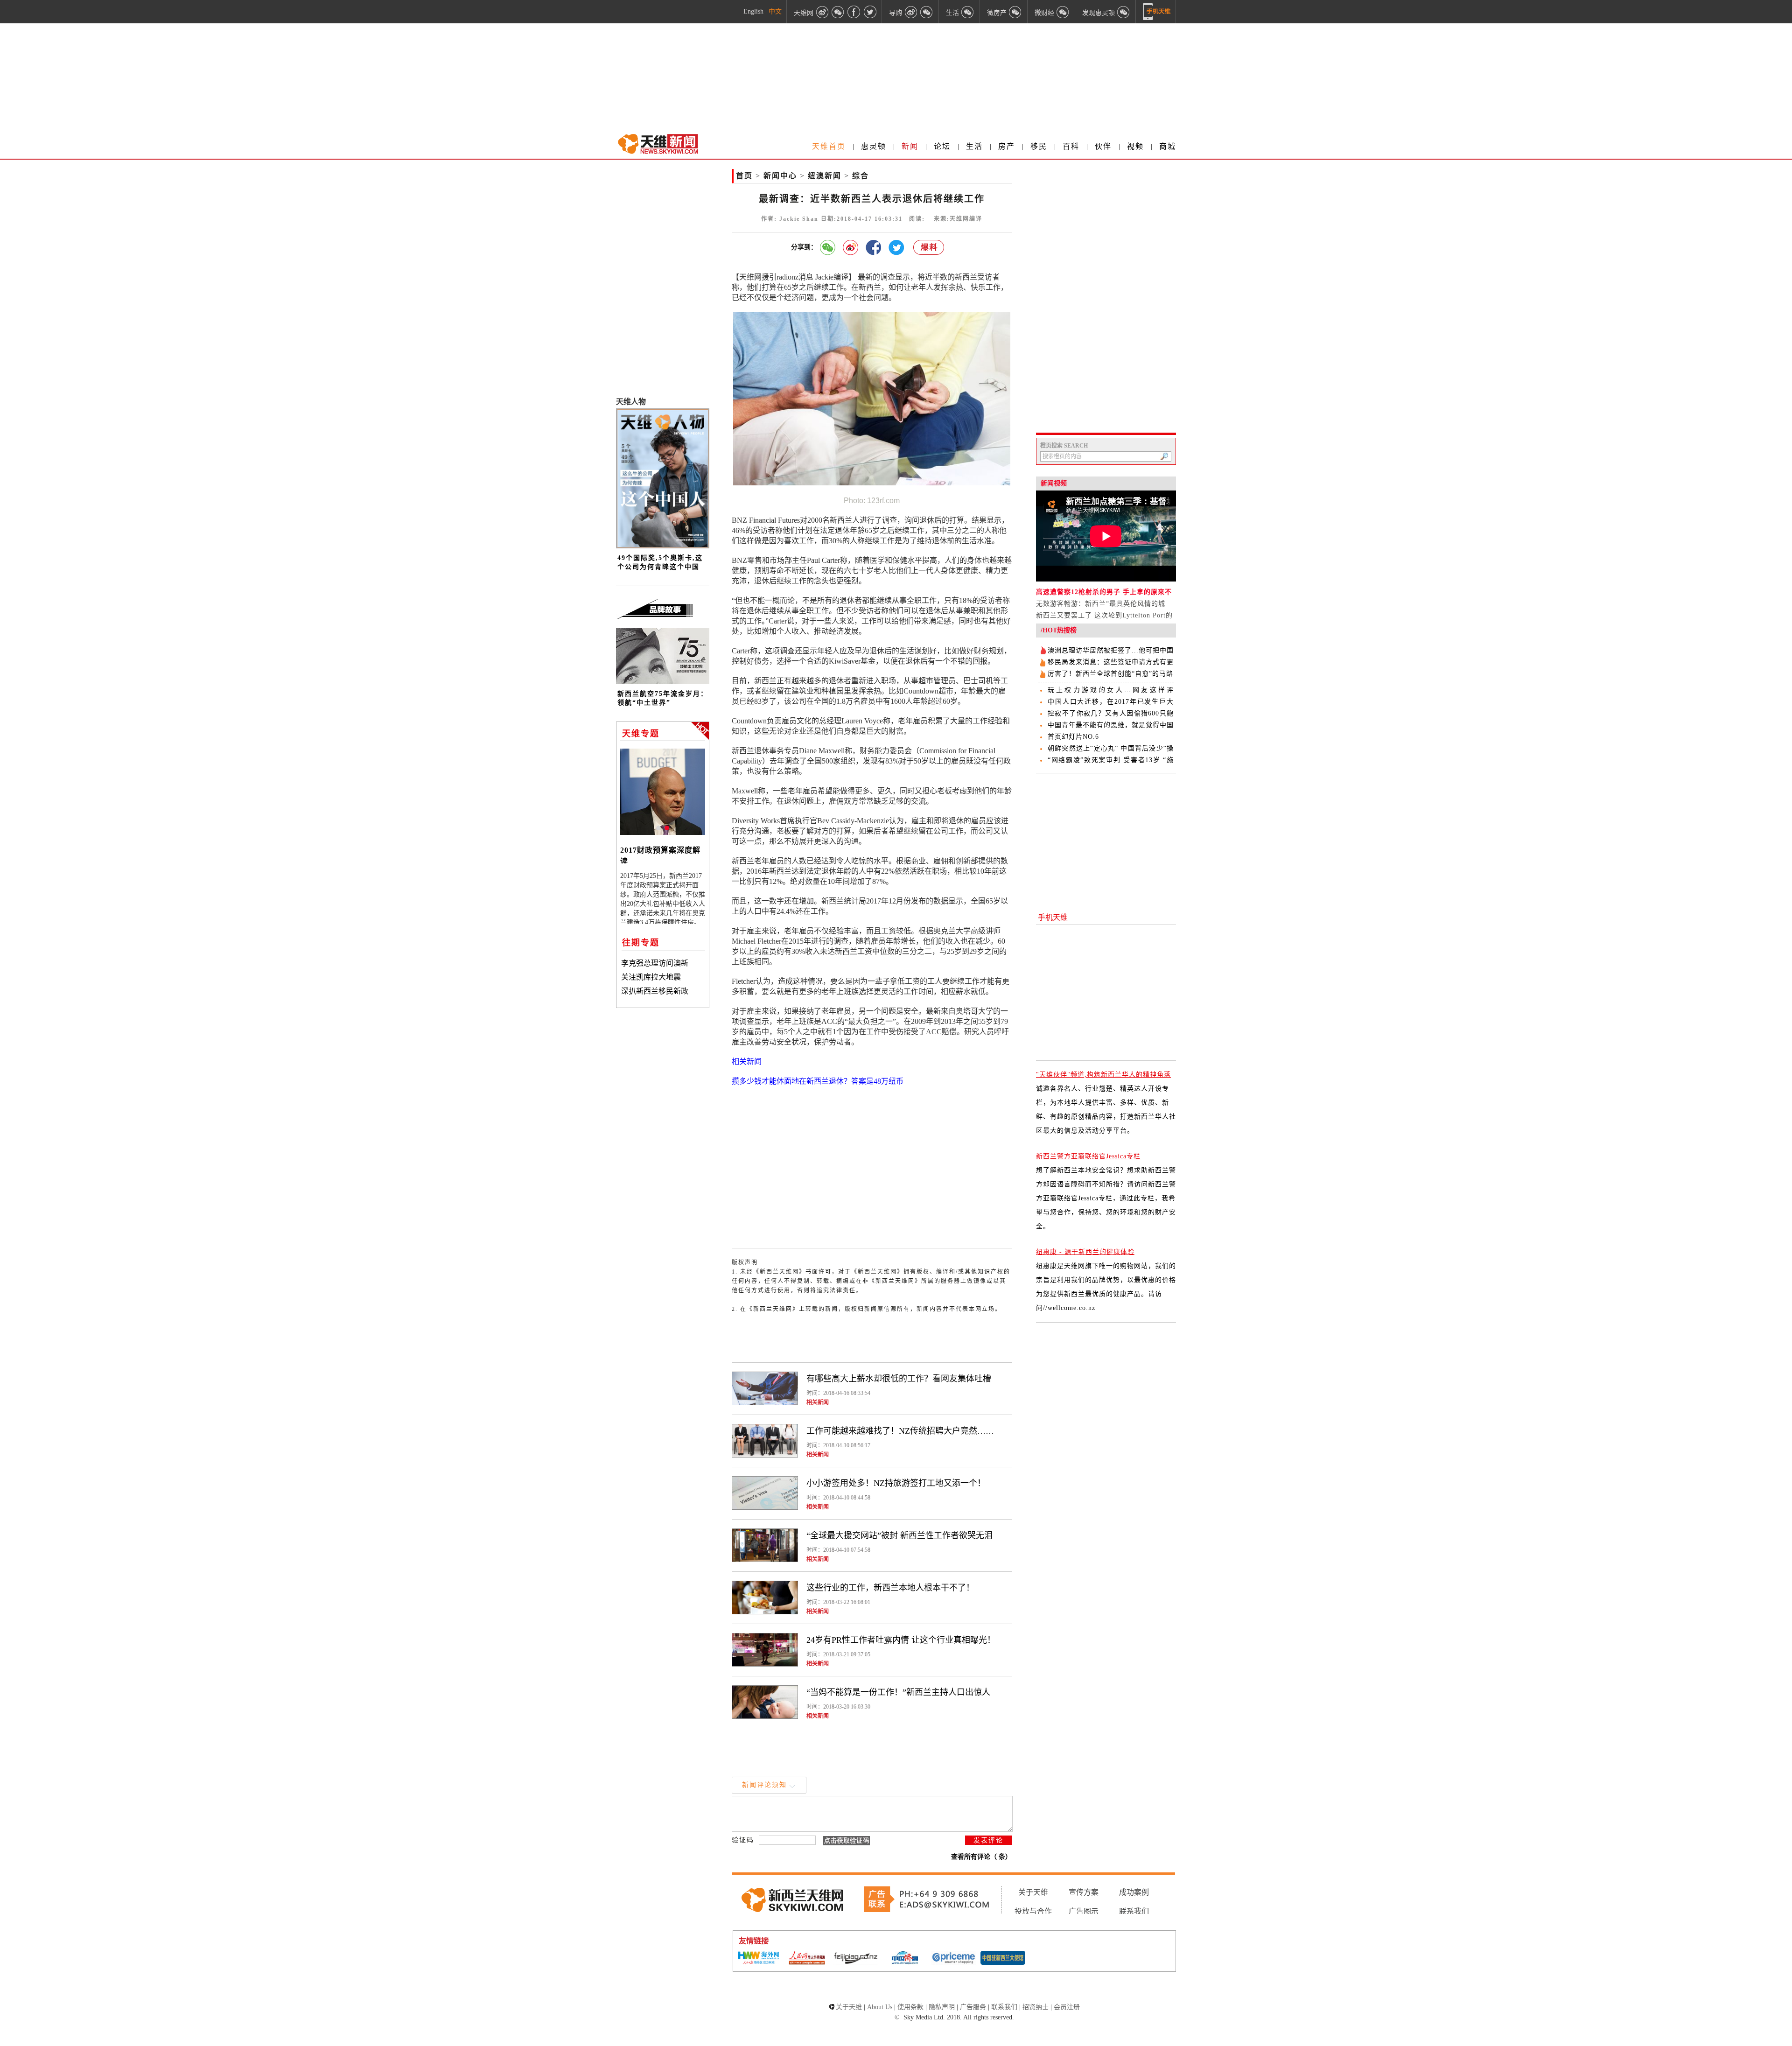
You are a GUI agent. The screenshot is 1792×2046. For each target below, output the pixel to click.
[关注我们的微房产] (1015, 12)
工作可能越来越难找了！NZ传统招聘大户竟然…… (900, 1431)
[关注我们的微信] (838, 12)
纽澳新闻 (825, 176)
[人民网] (807, 1959)
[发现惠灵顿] (1124, 12)
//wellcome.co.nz (1069, 1308)
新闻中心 (780, 176)
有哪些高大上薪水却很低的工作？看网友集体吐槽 (899, 1379)
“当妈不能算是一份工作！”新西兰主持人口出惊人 (898, 1692)
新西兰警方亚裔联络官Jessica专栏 (1088, 1156)
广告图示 (1084, 1911)
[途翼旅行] (856, 1958)
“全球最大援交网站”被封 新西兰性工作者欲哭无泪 (899, 1535)
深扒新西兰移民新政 (655, 991)
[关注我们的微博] (822, 12)
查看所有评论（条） (981, 1857)
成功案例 (1134, 1892)
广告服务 (973, 2007)
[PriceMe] (954, 1958)
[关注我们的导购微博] (911, 12)
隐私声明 (942, 2007)
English (753, 11)
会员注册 (1067, 2007)
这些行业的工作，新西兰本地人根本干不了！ (890, 1588)
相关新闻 (818, 1402)
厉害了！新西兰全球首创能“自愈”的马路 (1110, 674)
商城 (1168, 146)
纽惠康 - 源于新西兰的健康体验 (1085, 1252)
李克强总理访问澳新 (655, 963)
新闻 (910, 146)
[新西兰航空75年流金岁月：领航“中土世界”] (663, 682)
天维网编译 (966, 219)
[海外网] (758, 1958)
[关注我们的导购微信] (1063, 12)
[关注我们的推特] (870, 12)
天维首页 (829, 146)
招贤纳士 (1036, 2007)
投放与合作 (1033, 1911)
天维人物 (631, 402)
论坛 (942, 146)
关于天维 (1033, 1892)
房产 (1007, 146)
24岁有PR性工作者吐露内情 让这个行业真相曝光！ (901, 1640)
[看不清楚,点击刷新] (847, 1841)
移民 (1039, 146)
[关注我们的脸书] (854, 12)
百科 (1071, 146)
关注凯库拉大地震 (651, 977)
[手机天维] (1157, 12)
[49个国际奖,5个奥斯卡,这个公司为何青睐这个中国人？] (663, 546)
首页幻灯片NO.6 (1073, 737)
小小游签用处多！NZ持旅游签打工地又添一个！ (896, 1483)
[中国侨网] (905, 1959)
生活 (974, 146)
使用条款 (910, 2007)
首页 (744, 176)
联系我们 (1134, 1911)
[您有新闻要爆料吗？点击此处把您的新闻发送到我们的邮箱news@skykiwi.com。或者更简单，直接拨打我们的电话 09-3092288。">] (929, 248)
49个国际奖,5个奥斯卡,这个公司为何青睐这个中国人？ (660, 567)
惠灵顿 (874, 146)
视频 (1135, 146)
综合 (861, 176)
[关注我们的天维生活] (968, 12)
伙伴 (1103, 146)
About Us (880, 2007)
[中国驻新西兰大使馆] (1003, 1959)
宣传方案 (1084, 1892)
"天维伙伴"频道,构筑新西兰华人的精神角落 (1103, 1075)
